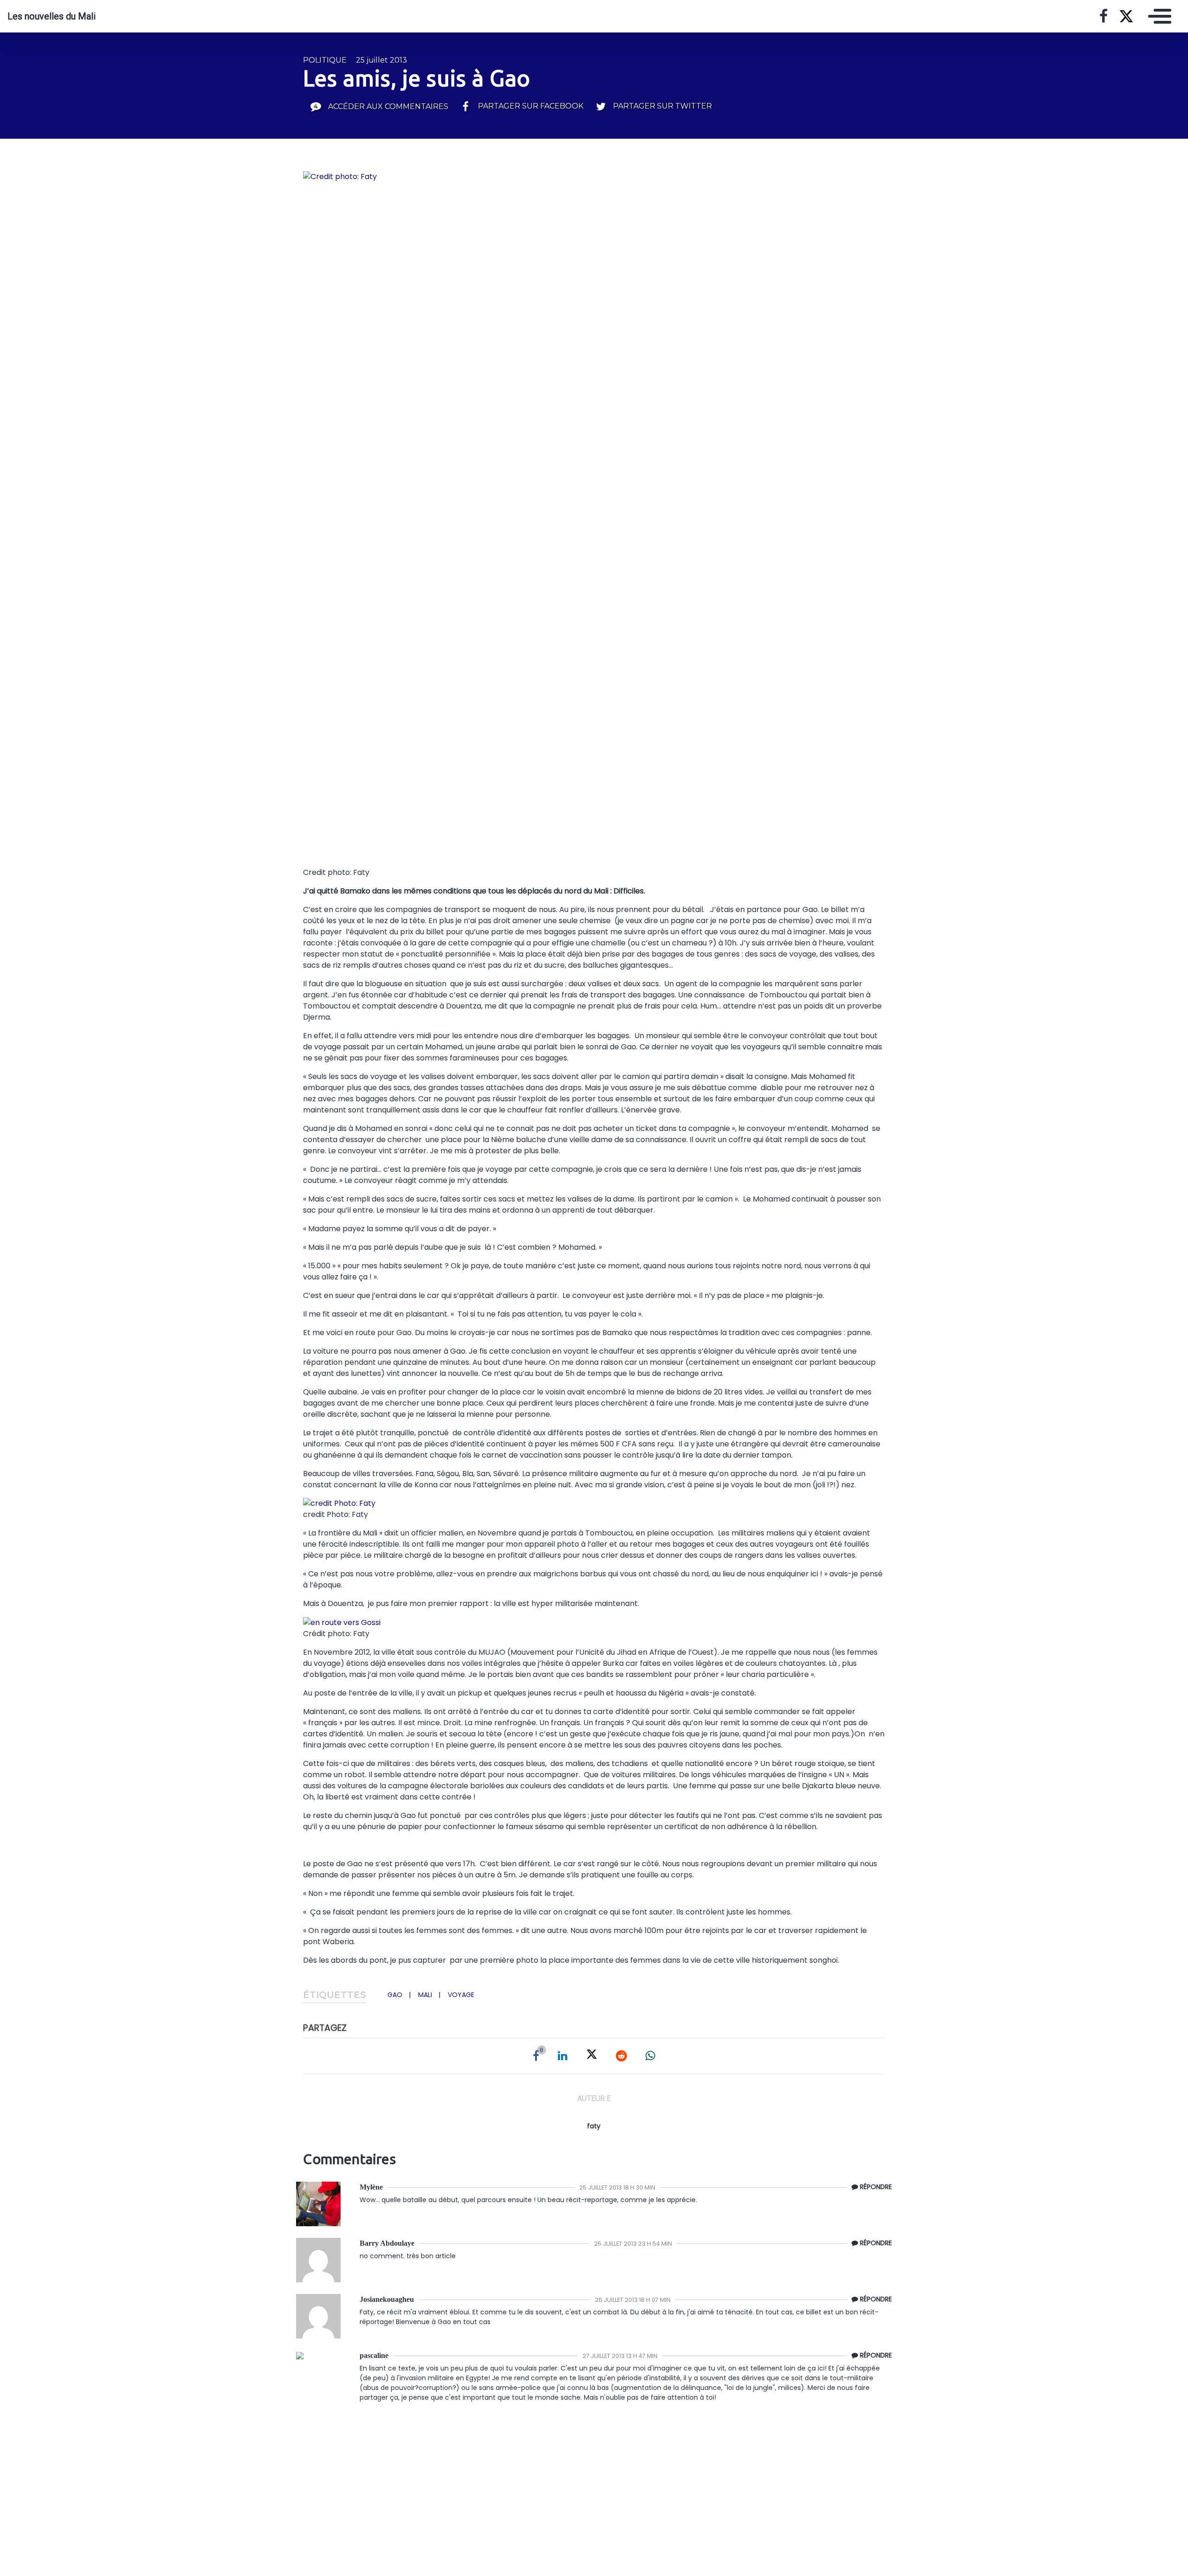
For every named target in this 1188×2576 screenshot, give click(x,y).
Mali (425, 1995)
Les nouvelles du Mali (52, 16)
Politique (325, 60)
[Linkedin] (563, 2056)
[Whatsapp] (650, 2056)
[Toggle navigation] (1157, 16)
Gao (395, 1995)
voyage (461, 1995)
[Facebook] (536, 2056)
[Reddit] (621, 2056)
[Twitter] (592, 2056)
